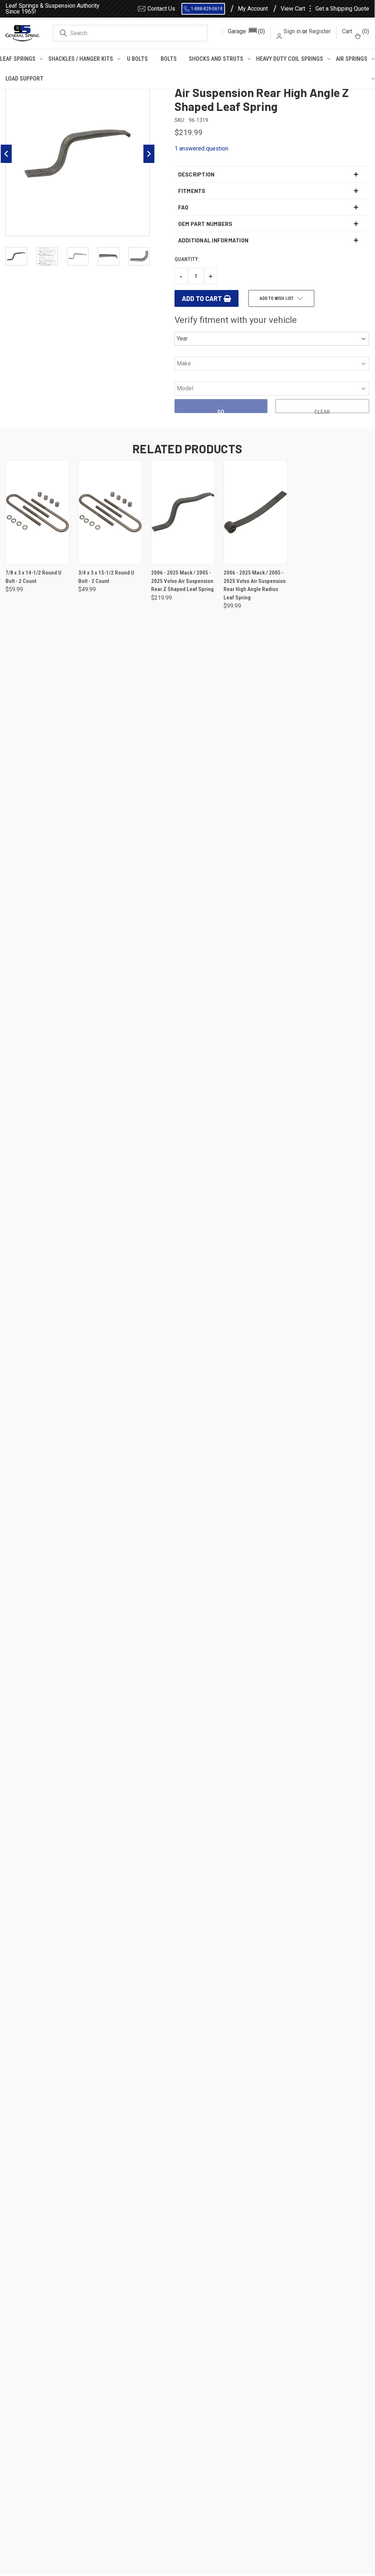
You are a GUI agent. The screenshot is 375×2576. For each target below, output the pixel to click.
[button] (246, 31)
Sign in (292, 31)
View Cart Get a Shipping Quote (325, 9)
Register (320, 31)
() (356, 31)
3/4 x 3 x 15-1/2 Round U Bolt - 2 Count (106, 577)
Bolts (169, 59)
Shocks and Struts (216, 59)
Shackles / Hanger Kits (81, 59)
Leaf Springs (18, 59)
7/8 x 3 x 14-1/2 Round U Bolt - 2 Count (33, 577)
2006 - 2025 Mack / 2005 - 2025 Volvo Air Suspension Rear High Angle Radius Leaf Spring (255, 585)
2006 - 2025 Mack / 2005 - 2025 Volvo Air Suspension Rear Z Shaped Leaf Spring (182, 581)
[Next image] (149, 154)
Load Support (25, 79)
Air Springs (352, 59)
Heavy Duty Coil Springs (290, 59)
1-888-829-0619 (207, 9)
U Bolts (137, 59)
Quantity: (187, 259)
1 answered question (201, 148)
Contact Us (161, 9)
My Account (253, 9)
